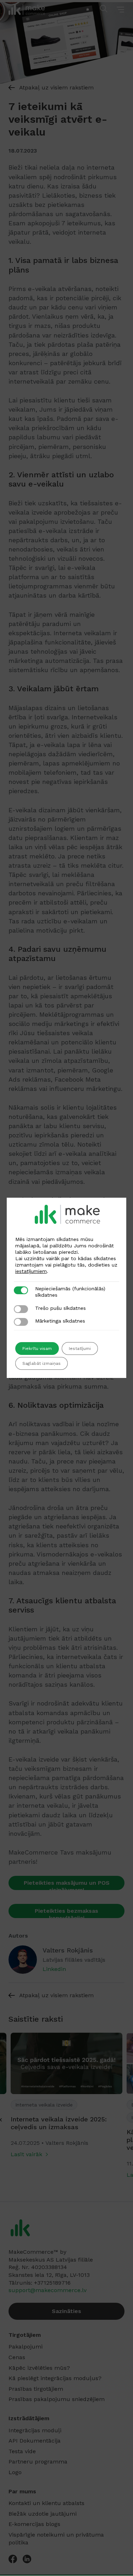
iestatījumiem (31, 1271)
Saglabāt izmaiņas (41, 1363)
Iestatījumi (80, 1349)
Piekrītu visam (37, 1349)
